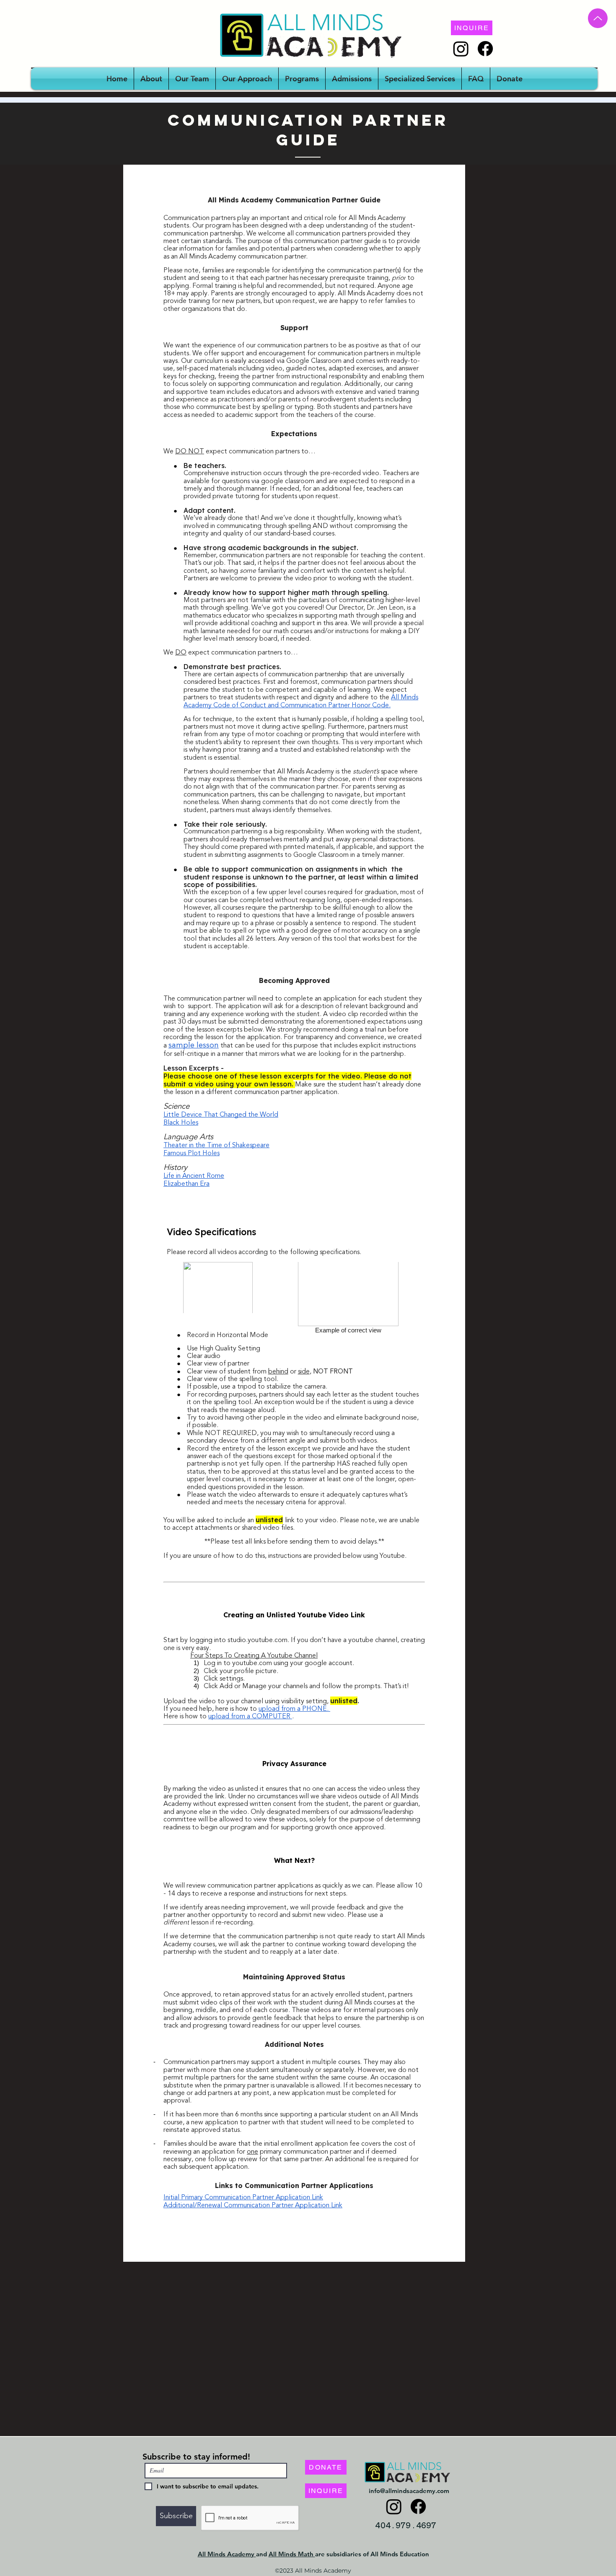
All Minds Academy (227, 2554)
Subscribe (162, 2457)
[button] (302, 79)
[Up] (598, 18)
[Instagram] (461, 49)
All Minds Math (292, 2554)
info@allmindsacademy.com (409, 2491)
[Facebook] (485, 49)
